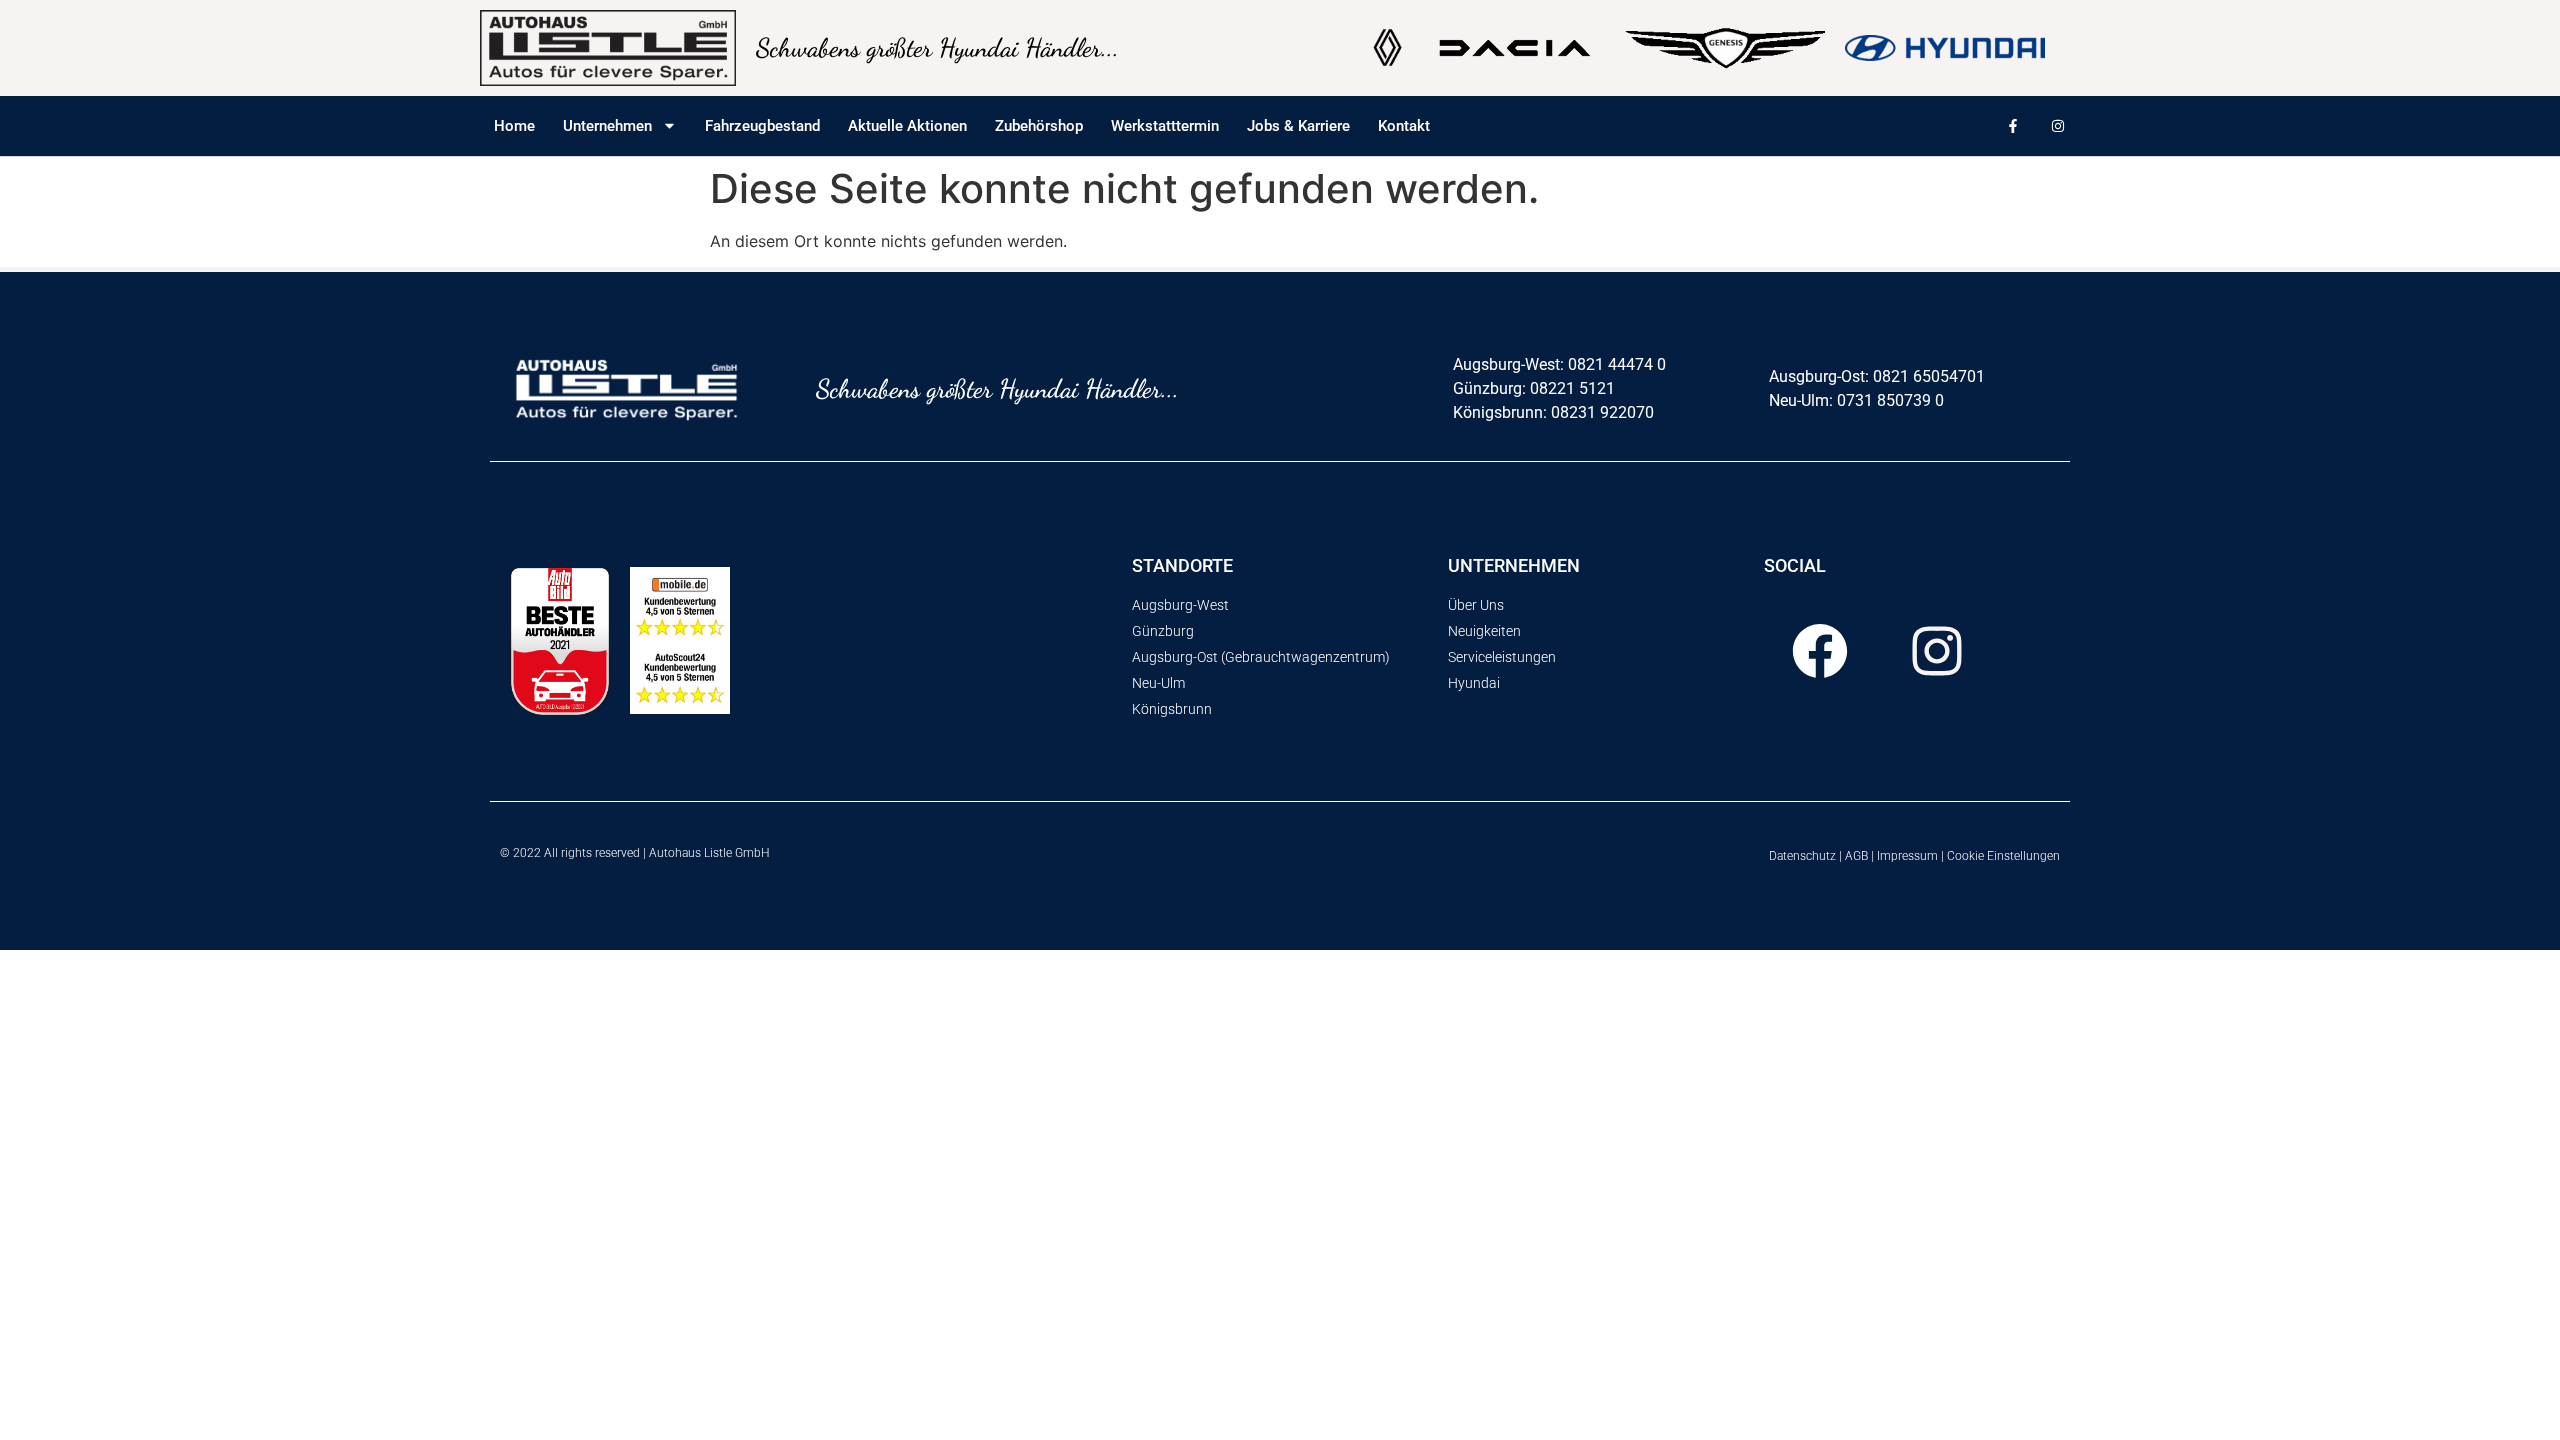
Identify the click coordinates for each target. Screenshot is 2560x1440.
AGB (1856, 856)
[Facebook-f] (2012, 126)
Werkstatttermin (1165, 126)
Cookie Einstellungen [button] (2003, 856)
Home (514, 126)
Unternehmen (607, 126)
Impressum (1907, 856)
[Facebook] (1820, 651)
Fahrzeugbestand (762, 126)
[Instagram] (2057, 126)
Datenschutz (1802, 856)
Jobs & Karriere (1298, 126)
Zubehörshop (1039, 126)
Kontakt (1404, 126)
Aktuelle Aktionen (907, 126)
